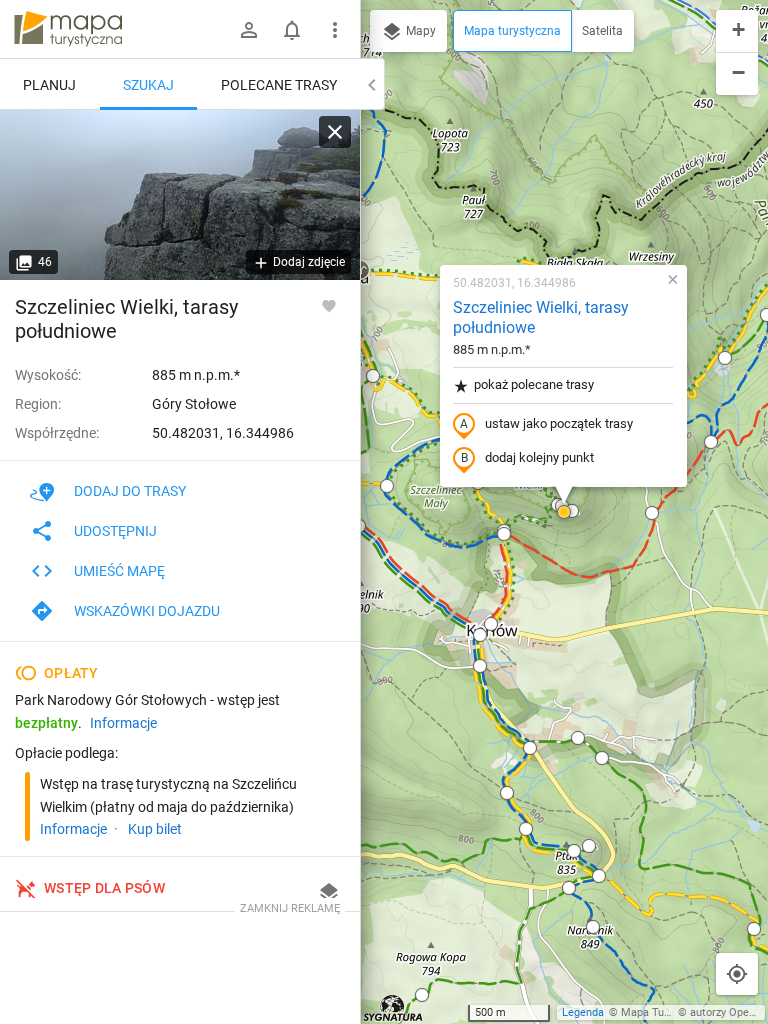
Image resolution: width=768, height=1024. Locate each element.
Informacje (123, 723)
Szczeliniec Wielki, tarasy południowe (541, 318)
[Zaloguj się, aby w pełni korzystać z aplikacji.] (329, 305)
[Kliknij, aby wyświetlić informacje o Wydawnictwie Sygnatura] (393, 1008)
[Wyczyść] (335, 132)
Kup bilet (155, 829)
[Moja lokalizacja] (737, 974)
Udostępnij (115, 531)
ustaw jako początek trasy (559, 423)
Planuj (49, 85)
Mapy (419, 31)
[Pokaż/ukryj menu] (335, 30)
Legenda (583, 1012)
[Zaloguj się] (249, 30)
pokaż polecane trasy (534, 384)
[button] (373, 376)
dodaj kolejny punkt (539, 457)
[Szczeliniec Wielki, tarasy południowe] (180, 195)
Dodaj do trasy (130, 491)
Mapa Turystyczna (666, 1012)
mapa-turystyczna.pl (68, 29)
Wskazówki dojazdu (147, 611)
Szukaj (148, 85)
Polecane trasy (279, 85)
